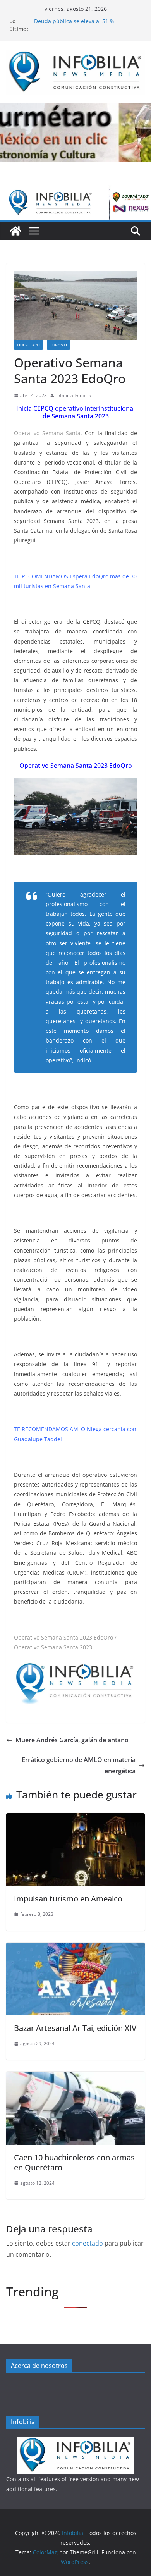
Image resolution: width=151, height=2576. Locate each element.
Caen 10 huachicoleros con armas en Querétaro (74, 2162)
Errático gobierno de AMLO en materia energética (79, 1765)
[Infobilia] (75, 191)
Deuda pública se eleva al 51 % (74, 25)
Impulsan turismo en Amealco (68, 1899)
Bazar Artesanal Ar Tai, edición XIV (75, 2028)
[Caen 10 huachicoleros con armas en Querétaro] (75, 2077)
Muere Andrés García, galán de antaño (72, 1740)
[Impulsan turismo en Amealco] (75, 1819)
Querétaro (28, 345)
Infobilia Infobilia (74, 395)
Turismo (58, 345)
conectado (88, 2243)
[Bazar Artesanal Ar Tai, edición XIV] (75, 1948)
